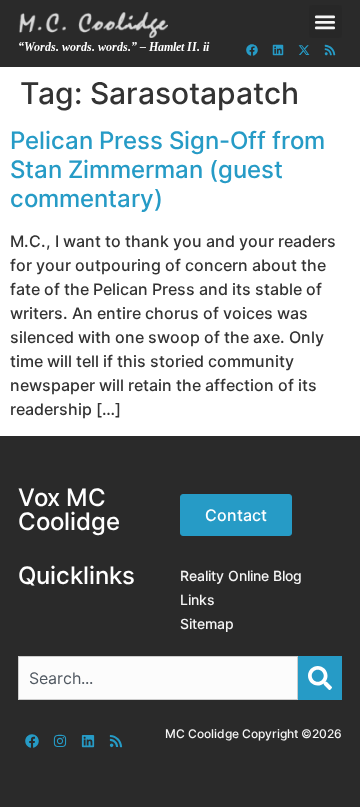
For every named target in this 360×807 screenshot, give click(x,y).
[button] (325, 21)
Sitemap (207, 623)
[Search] (320, 678)
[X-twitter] (304, 50)
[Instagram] (60, 741)
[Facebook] (252, 50)
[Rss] (330, 50)
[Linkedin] (278, 50)
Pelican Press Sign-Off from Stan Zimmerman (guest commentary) (167, 169)
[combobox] (158, 678)
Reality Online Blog (241, 575)
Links (197, 599)
